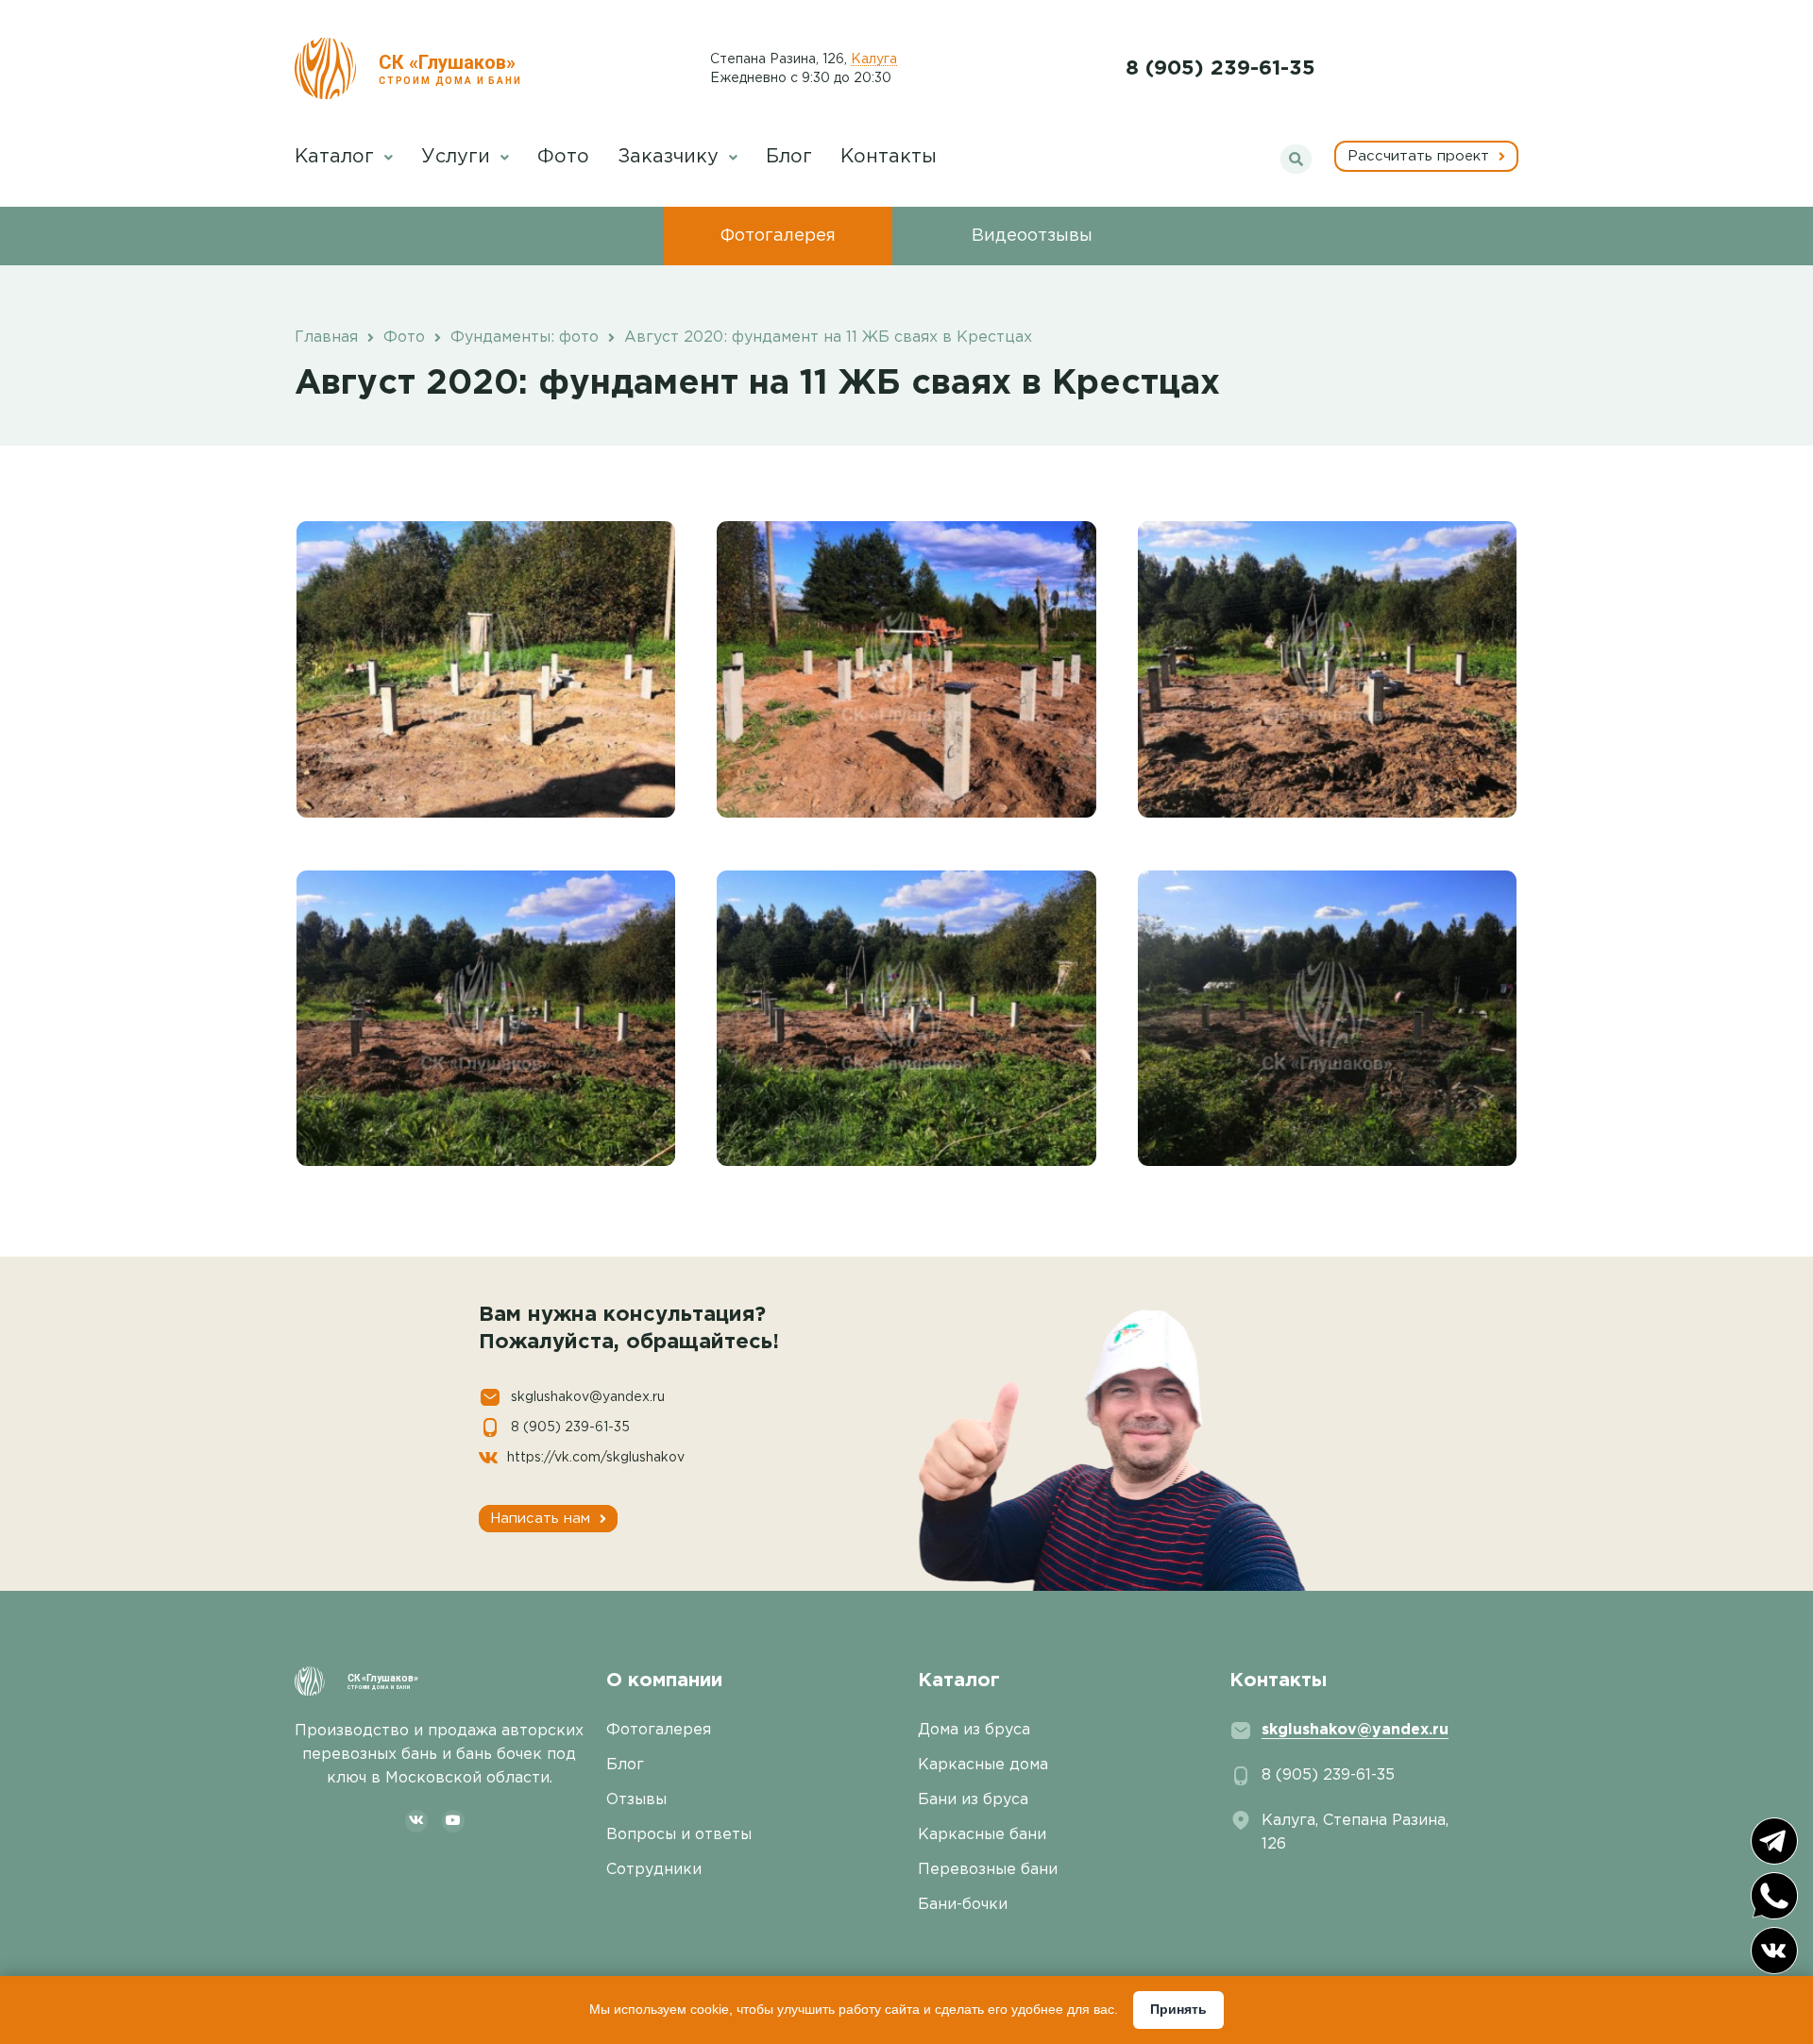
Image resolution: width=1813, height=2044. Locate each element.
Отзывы (636, 1800)
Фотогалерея (778, 236)
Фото (563, 157)
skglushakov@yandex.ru (588, 1397)
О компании (664, 1681)
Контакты (889, 157)
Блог (789, 157)
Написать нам (542, 1519)
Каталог (337, 157)
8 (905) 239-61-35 (1220, 69)
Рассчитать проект (1421, 156)
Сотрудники (654, 1870)
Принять (1178, 2009)
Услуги (458, 157)
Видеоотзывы (1032, 236)
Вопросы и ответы (679, 1835)
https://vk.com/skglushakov (596, 1458)
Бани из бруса (973, 1800)
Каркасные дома (983, 1765)
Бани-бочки (963, 1905)
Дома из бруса (974, 1730)
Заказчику (671, 157)
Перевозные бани (988, 1870)
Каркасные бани (982, 1835)
